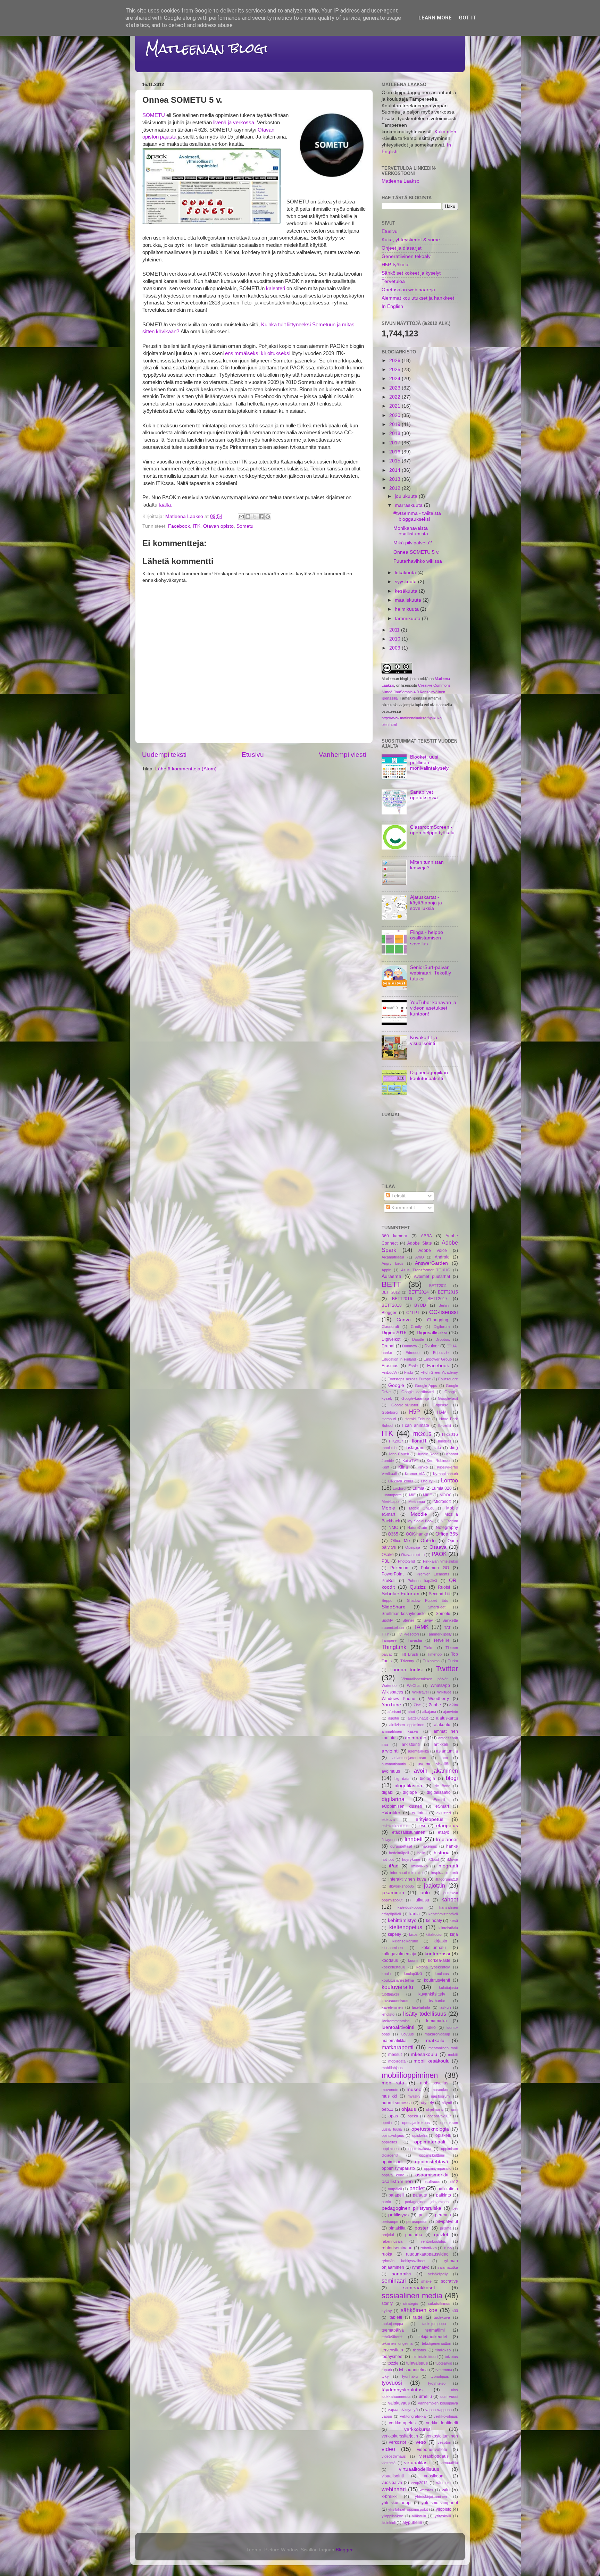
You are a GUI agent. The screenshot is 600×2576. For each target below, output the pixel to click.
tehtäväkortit (392, 2337)
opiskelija (420, 2135)
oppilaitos (389, 2142)
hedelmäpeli (399, 1853)
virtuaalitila (449, 2463)
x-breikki (390, 2496)
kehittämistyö (402, 1920)
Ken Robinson (439, 1461)
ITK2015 (422, 1434)
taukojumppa (392, 2324)
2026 (395, 361)
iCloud (434, 1859)
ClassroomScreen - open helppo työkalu (432, 830)
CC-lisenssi (444, 1312)
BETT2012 (391, 1292)
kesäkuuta (407, 591)
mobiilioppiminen (410, 2075)
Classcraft (390, 1327)
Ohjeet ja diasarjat (402, 248)
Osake (388, 1555)
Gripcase (440, 1405)
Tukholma (431, 1661)
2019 (395, 424)
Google (396, 1385)
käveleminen (392, 2007)
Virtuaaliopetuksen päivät (425, 1679)
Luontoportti (391, 1495)
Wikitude (444, 1692)
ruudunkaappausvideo (427, 2254)
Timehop (434, 1654)
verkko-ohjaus (446, 2416)
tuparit (387, 2370)
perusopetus (417, 2222)
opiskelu (443, 2135)
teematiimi (435, 2330)
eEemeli (438, 1800)
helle (421, 1853)
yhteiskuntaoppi (397, 2503)
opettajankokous (416, 2123)
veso (421, 2442)
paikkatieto (448, 2189)
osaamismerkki (432, 2175)
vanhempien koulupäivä (438, 2403)
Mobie (388, 1508)
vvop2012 (419, 2483)
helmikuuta (407, 609)
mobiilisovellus (434, 2083)
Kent (385, 1467)
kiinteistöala (448, 1928)
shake (426, 2281)
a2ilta (454, 1705)
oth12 (453, 2182)
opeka (413, 2116)
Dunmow (410, 1346)
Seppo (387, 1600)
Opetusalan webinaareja (408, 290)
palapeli (396, 2195)
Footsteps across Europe (409, 1379)
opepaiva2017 (439, 2116)
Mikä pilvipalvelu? (413, 543)
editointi (419, 1813)
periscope (390, 2222)
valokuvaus (399, 2403)
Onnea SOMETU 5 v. (416, 552)
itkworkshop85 (402, 1886)
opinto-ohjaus (393, 2135)
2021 (395, 406)
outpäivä (395, 2189)
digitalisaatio (439, 1792)
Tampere (389, 1640)
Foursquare (448, 1379)
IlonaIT (419, 1441)
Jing (454, 1448)
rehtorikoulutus (434, 2241)
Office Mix (401, 1541)
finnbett (414, 1839)
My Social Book (420, 1521)
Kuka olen (445, 132)
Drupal (388, 1346)
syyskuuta (406, 582)
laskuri (445, 2007)
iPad (394, 1866)
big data (402, 1779)
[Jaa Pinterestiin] (268, 517)
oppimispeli (393, 2162)
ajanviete (451, 1712)
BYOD (420, 1305)
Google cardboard (418, 1392)
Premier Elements (433, 1574)
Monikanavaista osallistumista (411, 531)
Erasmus (390, 1366)
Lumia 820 (442, 1488)
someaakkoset (419, 2288)
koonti (413, 1960)
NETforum (449, 1521)
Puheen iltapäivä (423, 1581)
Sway (428, 1620)
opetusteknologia (430, 2129)
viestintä (389, 2463)
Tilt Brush (410, 1654)
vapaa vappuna (439, 2410)
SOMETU (154, 115)
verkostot (397, 2442)
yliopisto (444, 2509)
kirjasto (440, 1941)
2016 (395, 452)
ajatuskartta (447, 1718)
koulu (386, 1974)
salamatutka (448, 2267)
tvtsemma (444, 2370)
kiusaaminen (392, 1948)
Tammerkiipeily (439, 1634)
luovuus (407, 2034)
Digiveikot (391, 1339)
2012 (395, 488)
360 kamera (394, 1236)
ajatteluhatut (418, 1718)
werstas (427, 2490)
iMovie (453, 1859)
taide (418, 2317)
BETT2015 (448, 1292)
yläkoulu (419, 2516)
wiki (446, 2490)
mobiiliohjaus (392, 2068)
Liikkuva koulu (401, 1481)
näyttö (447, 2103)
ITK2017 (396, 1441)
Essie (413, 1366)
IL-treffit (445, 1425)
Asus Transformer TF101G (426, 1270)
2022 (395, 397)
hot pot (388, 1859)
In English (392, 306)
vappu (387, 2416)
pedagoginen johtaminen (427, 2202)
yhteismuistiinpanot (440, 2503)
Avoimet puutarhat (432, 1277)
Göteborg (390, 1412)
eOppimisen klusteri (402, 1806)
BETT (391, 1284)
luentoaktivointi (398, 2027)
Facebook (179, 526)
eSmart (442, 1806)
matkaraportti (398, 2047)
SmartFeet (437, 1607)
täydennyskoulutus (402, 2390)
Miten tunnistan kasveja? (427, 865)
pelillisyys (398, 2215)
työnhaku (410, 2376)
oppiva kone (393, 2175)
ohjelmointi (435, 2109)
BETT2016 (402, 1299)
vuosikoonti (435, 2476)
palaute (420, 2195)
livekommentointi (395, 2021)
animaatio (416, 1738)
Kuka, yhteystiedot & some (411, 240)
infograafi (448, 1866)
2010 (395, 639)
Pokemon (399, 1568)
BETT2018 (392, 1305)
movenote (390, 2090)
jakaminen (393, 1893)
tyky (385, 2376)
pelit (423, 2215)
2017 (395, 443)
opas (393, 2116)
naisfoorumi (441, 2096)
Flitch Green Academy (439, 1372)
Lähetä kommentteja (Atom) (186, 769)
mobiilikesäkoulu (432, 2061)
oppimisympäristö (398, 2168)
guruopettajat (401, 1846)
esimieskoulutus (395, 1826)
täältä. (165, 505)
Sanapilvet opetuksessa (424, 795)
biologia (427, 1779)
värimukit (444, 2483)
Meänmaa (417, 1502)
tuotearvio (444, 2363)
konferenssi (437, 1954)
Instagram (415, 1448)
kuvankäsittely (432, 1994)
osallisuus (432, 2182)
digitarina (393, 1799)
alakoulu (442, 1725)
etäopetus (447, 1826)
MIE (412, 1495)
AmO (420, 1257)
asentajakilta (418, 1751)
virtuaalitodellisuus (419, 2469)
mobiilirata (393, 2083)
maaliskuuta (409, 600)
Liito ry (427, 1481)
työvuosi (392, 2383)
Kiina (403, 1467)
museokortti (441, 2090)
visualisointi (393, 2476)
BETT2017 (437, 1299)
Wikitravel (420, 1692)
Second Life (440, 1594)
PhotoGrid (406, 1561)
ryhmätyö (421, 2267)
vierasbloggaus (434, 2456)
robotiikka (429, 2248)
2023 (395, 388)
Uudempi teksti (164, 755)
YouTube (391, 1705)
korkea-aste (439, 1960)
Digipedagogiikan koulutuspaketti (429, 1075)
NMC (393, 1528)
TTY (385, 1634)
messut (395, 2055)
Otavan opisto (218, 526)
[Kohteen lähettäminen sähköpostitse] (241, 517)
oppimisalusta (420, 2149)
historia (442, 1853)
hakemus (429, 1846)
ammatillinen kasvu (400, 1731)
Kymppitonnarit (445, 1474)
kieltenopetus (406, 1927)
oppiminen (390, 2149)
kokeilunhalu (434, 1948)
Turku (453, 1661)
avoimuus (391, 1771)
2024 (395, 379)
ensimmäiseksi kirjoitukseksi (258, 353)
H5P (415, 1412)
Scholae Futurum (401, 1594)
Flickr (409, 1372)
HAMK (443, 1412)
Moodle (419, 1514)
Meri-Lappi (390, 1502)
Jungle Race (428, 1454)
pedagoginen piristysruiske (411, 2208)
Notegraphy (447, 1528)
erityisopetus (430, 1819)
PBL (386, 1561)
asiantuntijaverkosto (409, 1758)
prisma (446, 2228)
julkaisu (422, 1900)
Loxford (399, 1488)
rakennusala (392, 2241)
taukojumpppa (434, 2324)
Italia (437, 1448)
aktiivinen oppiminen (407, 1725)
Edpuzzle (441, 1353)
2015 (395, 461)
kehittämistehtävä (443, 1914)
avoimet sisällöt (434, 1764)
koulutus (442, 1974)
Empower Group (438, 1359)
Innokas (445, 1441)
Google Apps (426, 1386)
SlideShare (394, 1607)
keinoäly (434, 1921)
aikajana (429, 1712)
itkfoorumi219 (447, 1879)
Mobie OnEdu (422, 1508)
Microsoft (442, 1502)
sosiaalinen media (412, 2296)
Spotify (387, 1620)
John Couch (399, 1454)
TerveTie (441, 1640)
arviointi (390, 1751)
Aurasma (391, 1276)
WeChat (414, 1686)
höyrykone (411, 1859)
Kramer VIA (415, 1474)
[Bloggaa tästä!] (248, 517)
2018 (395, 433)
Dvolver (432, 1346)
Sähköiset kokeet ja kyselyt (411, 273)
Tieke (429, 1648)
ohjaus (409, 2109)
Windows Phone (398, 1699)
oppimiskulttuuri (432, 2155)
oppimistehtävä (432, 2162)
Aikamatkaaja (393, 1257)
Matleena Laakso (401, 181)
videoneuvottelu (432, 2450)
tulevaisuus (417, 2363)
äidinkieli (389, 2523)
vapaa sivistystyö (403, 2410)
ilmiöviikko (419, 1866)
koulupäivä (413, 1974)
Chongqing (438, 1320)
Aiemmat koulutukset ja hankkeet (418, 298)
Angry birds (393, 1263)
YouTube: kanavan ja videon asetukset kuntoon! (433, 1008)
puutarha (414, 2235)
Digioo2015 (394, 1333)
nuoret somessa (397, 2103)
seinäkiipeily (438, 2274)
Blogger (389, 1313)
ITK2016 (450, 1435)
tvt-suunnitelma (413, 2370)
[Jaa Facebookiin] (261, 517)
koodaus (390, 1960)
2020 (395, 415)
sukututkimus (439, 2303)
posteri (422, 2228)
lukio (431, 2027)
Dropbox (443, 1339)
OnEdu (428, 1541)
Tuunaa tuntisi (406, 1670)
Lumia (418, 1488)
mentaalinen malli (443, 2048)
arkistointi (411, 1745)
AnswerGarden (431, 1263)
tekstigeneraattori (436, 2343)
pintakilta (397, 2228)
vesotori (444, 2442)
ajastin (394, 1718)
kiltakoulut (434, 1934)
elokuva (388, 1820)
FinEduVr (389, 1372)
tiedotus (419, 2350)
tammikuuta (408, 618)
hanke (452, 1846)
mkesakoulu (424, 2054)
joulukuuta (407, 496)
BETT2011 (438, 1286)
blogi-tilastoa (408, 1786)
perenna (443, 2215)
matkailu (435, 2040)
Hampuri (389, 1419)
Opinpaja (413, 1547)
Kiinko (423, 1467)
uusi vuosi (449, 2397)
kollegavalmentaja (399, 1954)
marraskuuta (409, 505)
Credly (416, 1327)
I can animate (415, 1425)
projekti (388, 2235)
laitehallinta (421, 2007)
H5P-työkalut (396, 265)
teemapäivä (393, 2330)
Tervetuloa (393, 281)
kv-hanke (437, 2001)
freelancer (447, 1839)
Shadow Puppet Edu (428, 1600)
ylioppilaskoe (392, 2516)
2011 (395, 630)
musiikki (389, 2096)
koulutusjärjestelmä (398, 1980)
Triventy (407, 1661)
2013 (395, 479)
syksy (387, 2311)
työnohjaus (440, 2376)
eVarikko (391, 1813)
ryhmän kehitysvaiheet (403, 2261)
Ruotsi (444, 1587)
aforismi (394, 1712)
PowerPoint (393, 1574)
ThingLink (394, 1647)
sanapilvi (401, 2274)
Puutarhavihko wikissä (418, 561)
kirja (454, 1934)
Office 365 (447, 1534)
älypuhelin (412, 2523)
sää (455, 2311)
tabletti (396, 2317)
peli (455, 2208)
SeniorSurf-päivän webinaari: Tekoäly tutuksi (431, 973)
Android (442, 1257)
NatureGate (417, 1528)
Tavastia (415, 1640)
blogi (452, 1778)
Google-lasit (448, 1398)
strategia (410, 2303)
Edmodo (412, 1353)
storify (387, 2303)
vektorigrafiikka (413, 2416)
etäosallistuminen (409, 1832)
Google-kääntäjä (415, 1398)
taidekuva (442, 2317)
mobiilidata (397, 2061)
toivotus (451, 2357)
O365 (393, 1534)
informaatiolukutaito (406, 1873)
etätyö (444, 1832)
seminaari (394, 2281)
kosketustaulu (393, 1967)
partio (386, 2202)
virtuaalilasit (417, 2463)
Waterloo (389, 1686)
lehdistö (388, 2014)
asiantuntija (447, 1751)
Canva (404, 1320)
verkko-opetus (402, 2423)
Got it (468, 18)
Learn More (435, 18)
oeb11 (387, 2109)
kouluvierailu (397, 1987)
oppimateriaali (430, 2142)
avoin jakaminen (436, 1771)
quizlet (441, 2235)
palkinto (444, 2195)
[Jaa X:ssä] (255, 517)
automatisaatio (394, 1764)
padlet (417, 2188)
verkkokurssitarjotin (400, 2436)
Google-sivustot (405, 1405)
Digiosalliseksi (432, 1333)
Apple (386, 1270)
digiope (410, 1792)
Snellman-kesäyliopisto (404, 1614)
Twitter (447, 1669)
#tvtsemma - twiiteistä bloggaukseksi (417, 516)
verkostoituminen (442, 2436)
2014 (395, 470)
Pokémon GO (435, 1568)
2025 (395, 370)
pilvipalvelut (447, 2222)
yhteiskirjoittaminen (431, 2496)
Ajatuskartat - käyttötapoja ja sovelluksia (426, 903)
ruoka (387, 2254)
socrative (449, 2281)
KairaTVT (410, 1461)
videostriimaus (394, 2456)
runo (448, 2248)
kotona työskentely (433, 1967)
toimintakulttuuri (424, 2357)
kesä (454, 1921)
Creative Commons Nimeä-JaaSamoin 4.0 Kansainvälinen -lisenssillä (416, 692)
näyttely (427, 2103)
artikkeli (441, 1745)
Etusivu (253, 755)
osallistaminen (397, 2181)
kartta (415, 1914)
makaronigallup (437, 2034)
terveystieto (392, 2350)
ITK (197, 526)
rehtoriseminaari (397, 2248)
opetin (387, 2123)
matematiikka (394, 2041)
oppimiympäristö (438, 2168)
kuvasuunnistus (395, 2001)
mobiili (453, 2055)
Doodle (418, 1339)
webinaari (394, 2489)
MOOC (446, 1495)
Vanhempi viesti (342, 755)
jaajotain (435, 1885)
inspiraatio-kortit (445, 1873)
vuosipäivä (392, 2483)
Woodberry (439, 1699)
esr (422, 1826)
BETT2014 (419, 1292)
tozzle (393, 2363)
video (388, 2449)
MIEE (427, 1495)
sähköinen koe (419, 2310)
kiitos (413, 1934)
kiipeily (394, 1934)
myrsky (414, 2096)
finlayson (389, 1840)
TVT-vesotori (408, 1634)
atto (445, 1758)
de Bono (443, 1786)
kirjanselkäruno (405, 1941)
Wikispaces (392, 1692)
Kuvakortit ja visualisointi (424, 1040)
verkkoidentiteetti (442, 2423)
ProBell (389, 1581)
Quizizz (418, 1587)
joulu (425, 1893)
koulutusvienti (437, 1980)
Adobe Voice (433, 1251)
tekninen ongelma (397, 2343)
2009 (395, 648)
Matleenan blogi (207, 48)
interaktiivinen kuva (407, 1879)
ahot (411, 1712)
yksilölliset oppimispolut (408, 2509)
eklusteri (444, 1813)
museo (414, 2089)
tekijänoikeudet (433, 2337)
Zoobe (435, 1705)
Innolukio (389, 1448)
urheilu (425, 2397)
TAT (447, 1628)
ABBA (426, 1236)
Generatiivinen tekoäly (406, 256)
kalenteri (276, 288)
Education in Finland (399, 1359)
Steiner (408, 1620)
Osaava (438, 1547)
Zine (417, 1705)
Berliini (444, 1305)
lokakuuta (406, 573)
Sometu (245, 526)
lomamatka (436, 2021)
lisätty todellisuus (425, 2014)
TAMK (421, 1627)
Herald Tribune (418, 1419)
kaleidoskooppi (410, 1907)
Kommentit (402, 1208)
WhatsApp (440, 1686)
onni (455, 2109)
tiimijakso (443, 2350)
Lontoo (449, 1480)
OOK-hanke (417, 1534)
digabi (387, 1792)
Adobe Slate (420, 1243)
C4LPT (413, 1313)
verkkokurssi (418, 2429)
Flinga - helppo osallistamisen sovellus (427, 938)
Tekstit (398, 1196)
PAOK (439, 1554)
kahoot (450, 1899)
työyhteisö (437, 2383)
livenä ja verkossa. (234, 123)
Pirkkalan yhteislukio (440, 1561)
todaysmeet (393, 2357)
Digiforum (442, 1327)
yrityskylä (443, 2516)
